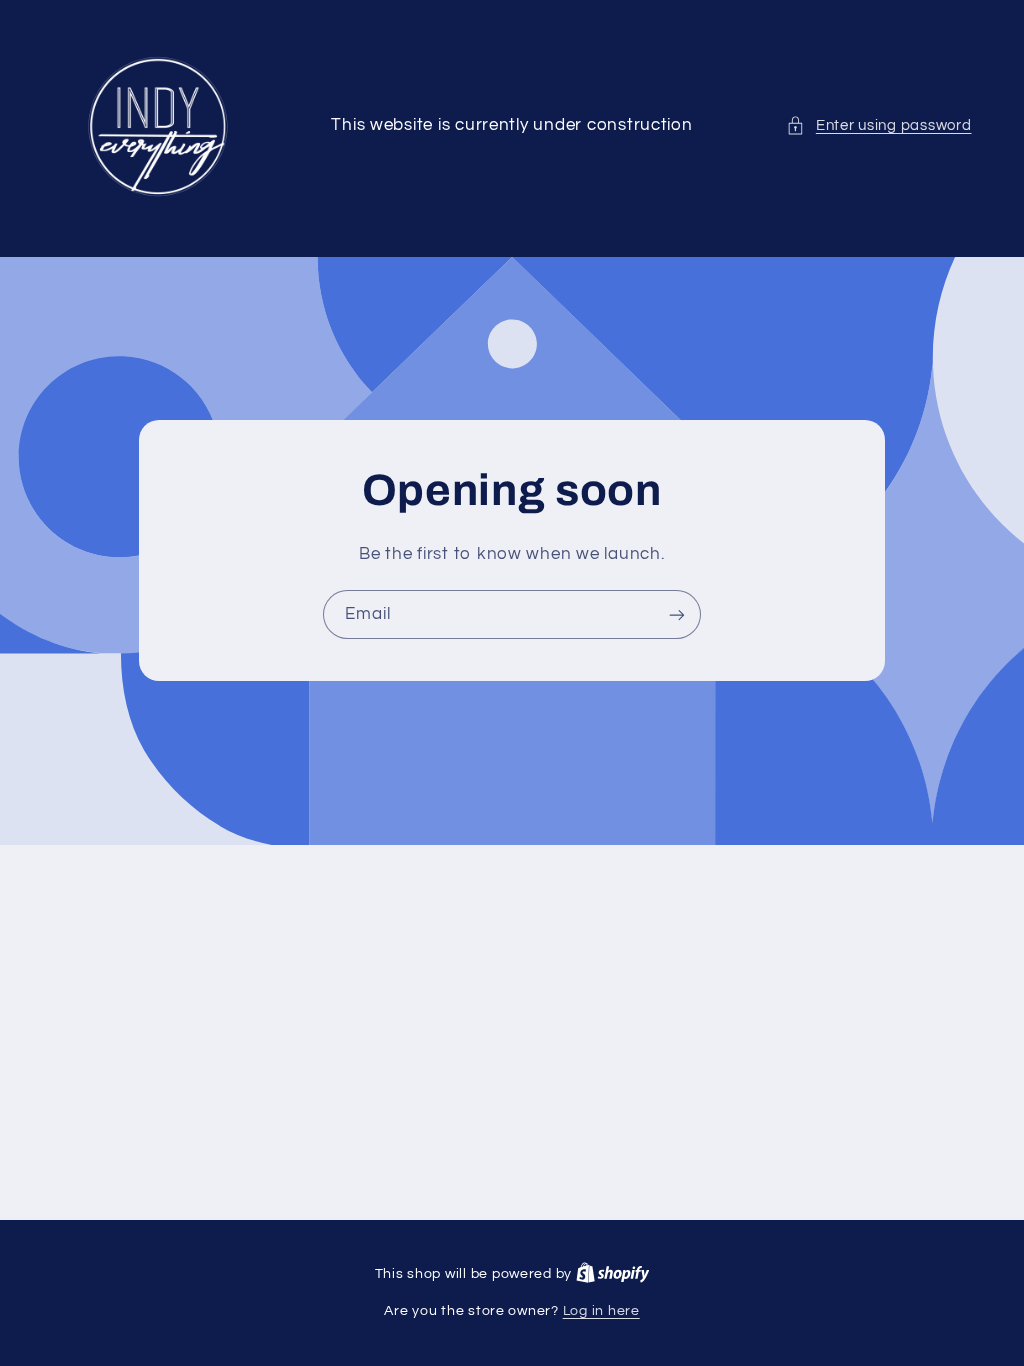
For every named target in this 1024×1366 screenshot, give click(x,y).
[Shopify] (613, 1274)
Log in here (601, 1311)
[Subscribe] (677, 615)
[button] (878, 126)
